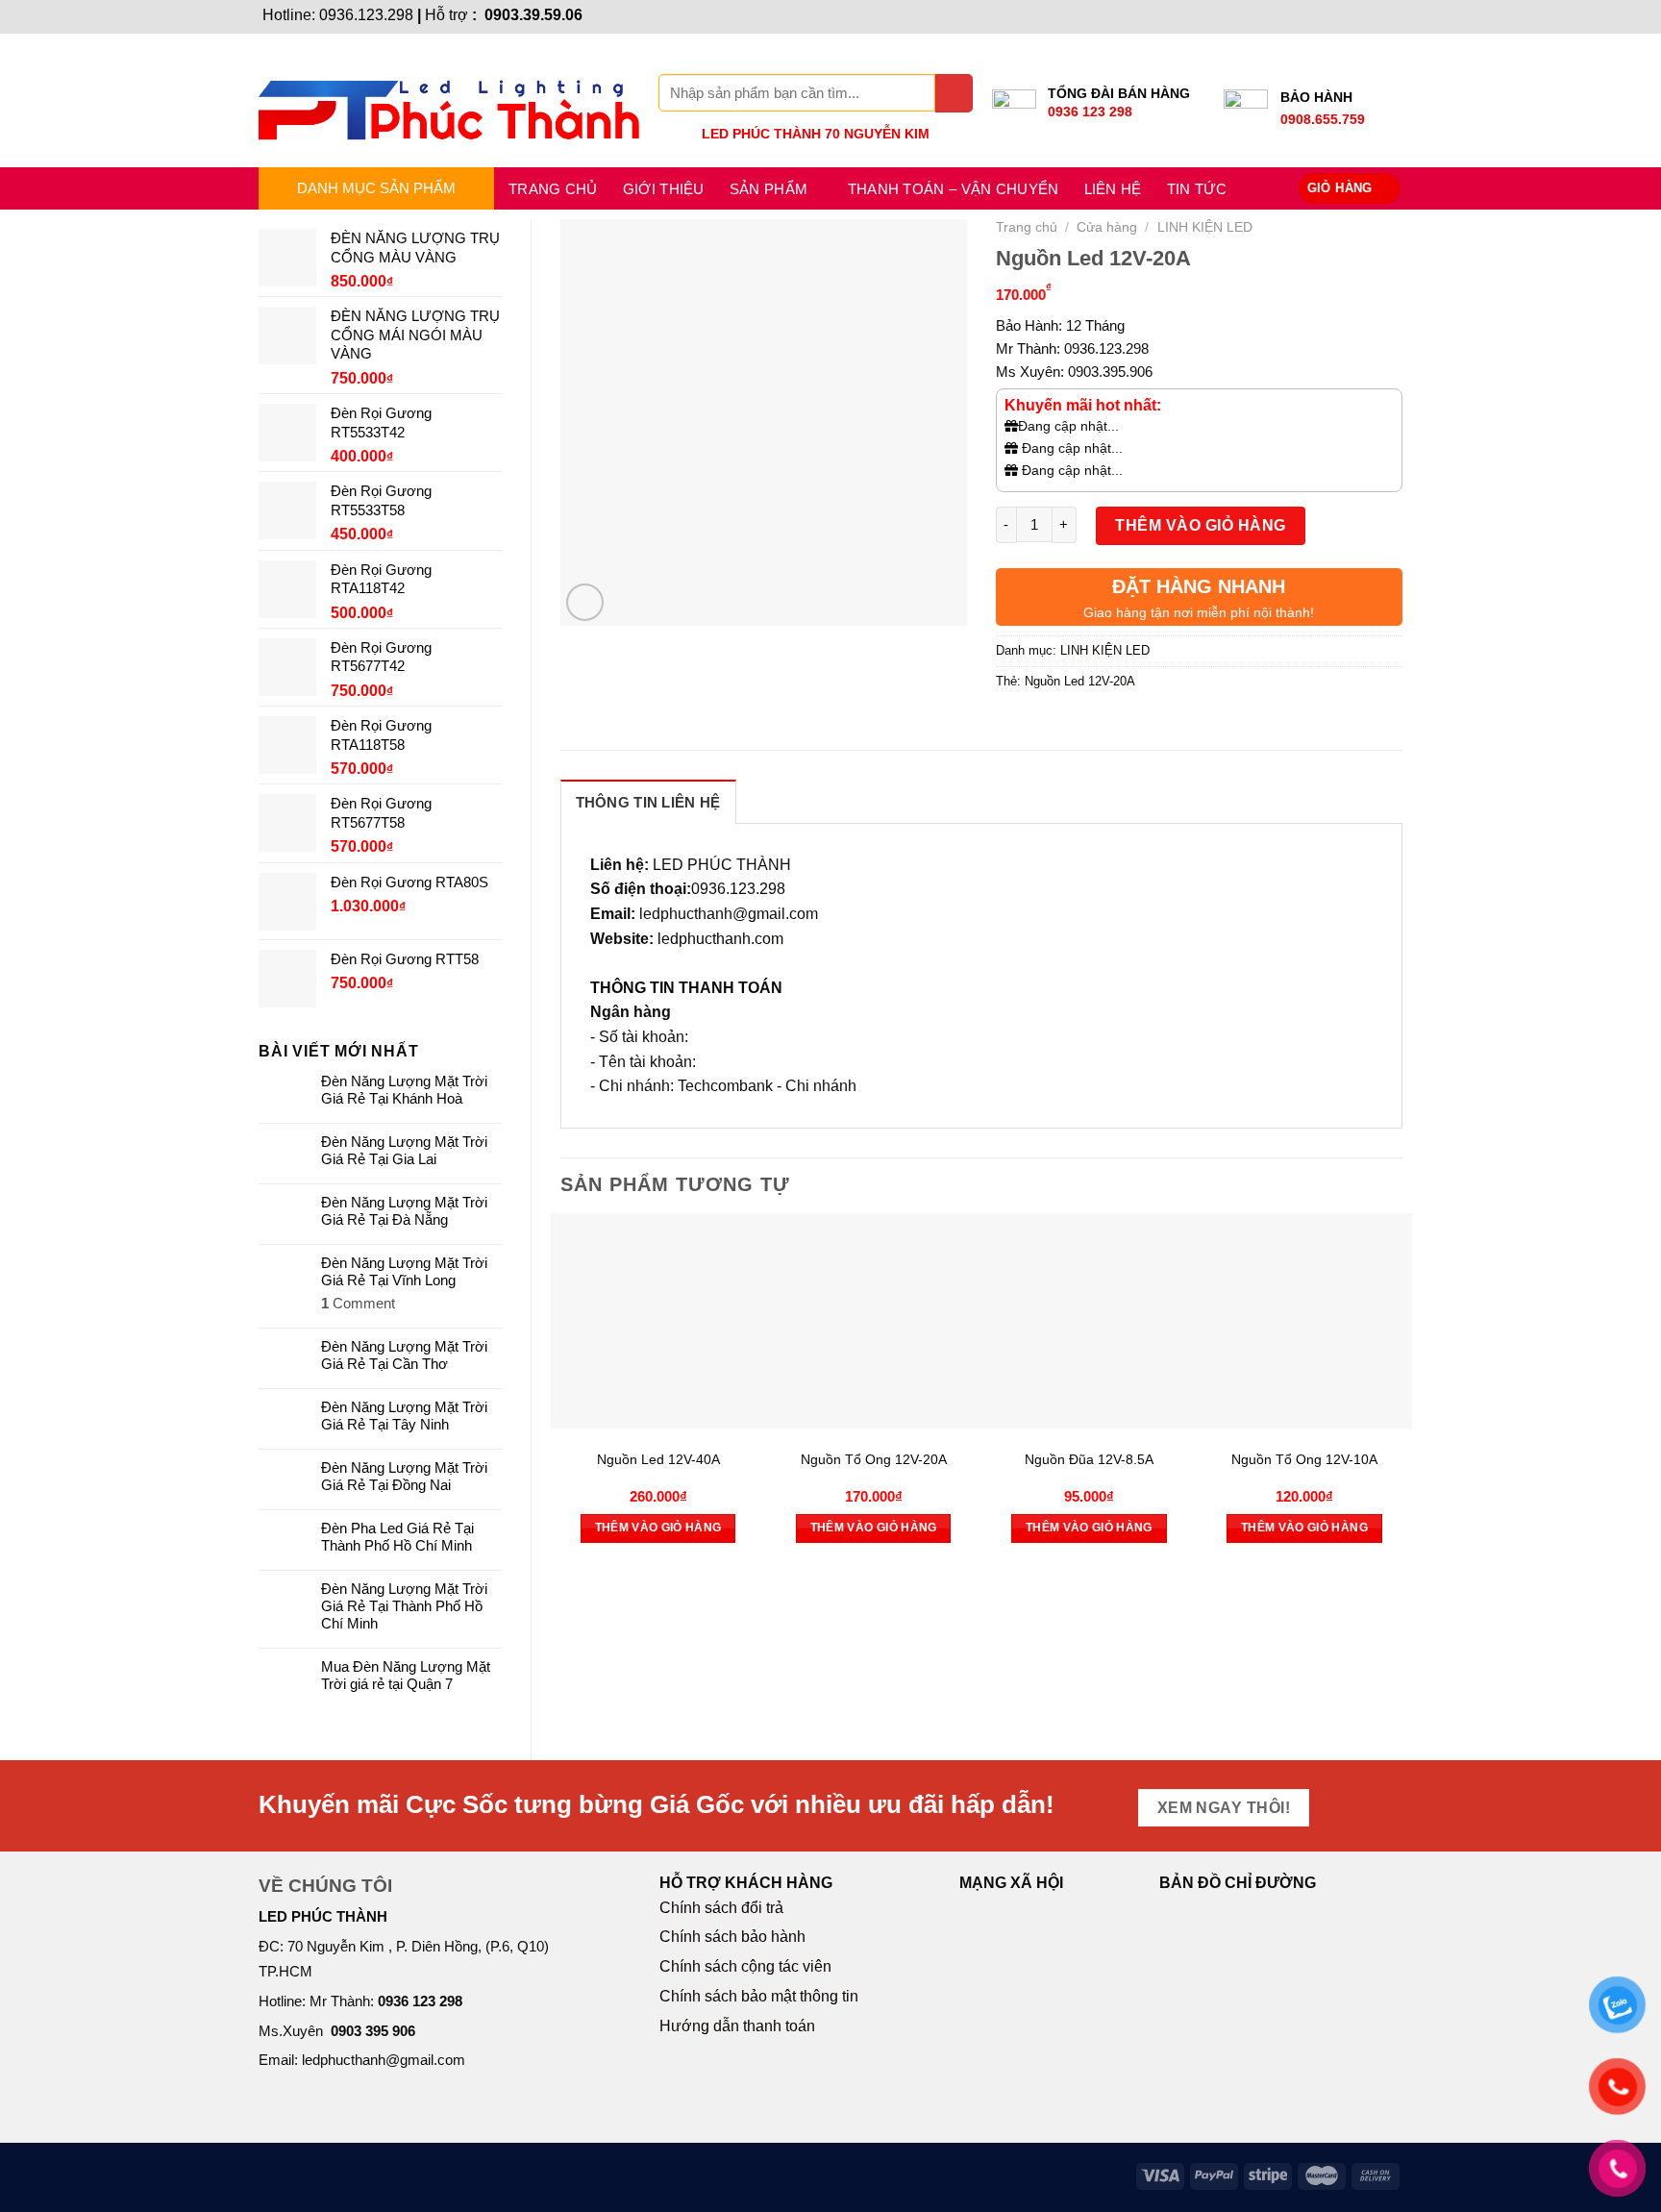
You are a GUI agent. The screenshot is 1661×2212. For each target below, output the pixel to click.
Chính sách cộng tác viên (745, 1966)
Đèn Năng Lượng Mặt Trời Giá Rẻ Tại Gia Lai (404, 1150)
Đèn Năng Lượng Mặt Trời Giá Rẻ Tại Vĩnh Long (404, 1271)
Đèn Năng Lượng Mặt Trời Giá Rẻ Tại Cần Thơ (404, 1355)
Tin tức (1197, 189)
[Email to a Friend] (1083, 724)
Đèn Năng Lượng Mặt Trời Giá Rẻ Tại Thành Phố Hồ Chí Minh (404, 1606)
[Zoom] (585, 602)
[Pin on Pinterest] (1117, 724)
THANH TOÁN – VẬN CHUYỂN (954, 189)
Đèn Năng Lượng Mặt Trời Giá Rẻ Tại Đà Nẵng (404, 1211)
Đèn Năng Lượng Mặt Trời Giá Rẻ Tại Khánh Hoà (404, 1090)
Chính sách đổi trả (721, 1908)
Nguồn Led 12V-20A (1080, 681)
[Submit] (954, 93)
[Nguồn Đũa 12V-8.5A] (1089, 1321)
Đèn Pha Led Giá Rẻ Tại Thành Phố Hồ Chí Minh (397, 1537)
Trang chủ (553, 189)
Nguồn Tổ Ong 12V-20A (874, 1459)
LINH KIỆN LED (1205, 227)
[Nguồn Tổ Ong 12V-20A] (874, 1321)
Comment (358, 1303)
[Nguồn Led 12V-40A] (658, 1321)
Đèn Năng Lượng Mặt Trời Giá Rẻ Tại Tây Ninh (404, 1416)
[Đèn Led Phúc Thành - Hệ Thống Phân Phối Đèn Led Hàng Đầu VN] (449, 100)
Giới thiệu (664, 189)
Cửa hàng (1107, 227)
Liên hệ (1113, 189)
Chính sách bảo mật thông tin (759, 1996)
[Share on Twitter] (1047, 724)
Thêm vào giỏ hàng (1200, 525)
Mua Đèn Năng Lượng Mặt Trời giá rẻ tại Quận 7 (406, 1675)
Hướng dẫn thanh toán (737, 2026)
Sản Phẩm (769, 189)
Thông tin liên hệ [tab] (648, 802)
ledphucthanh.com (720, 939)
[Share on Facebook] (1013, 724)
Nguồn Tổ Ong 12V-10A (1304, 1459)
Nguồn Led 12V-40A (658, 1459)
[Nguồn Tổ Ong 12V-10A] (1304, 1321)
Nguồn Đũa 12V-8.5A (1089, 1459)
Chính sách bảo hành (732, 1937)
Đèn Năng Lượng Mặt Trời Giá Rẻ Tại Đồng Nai (404, 1476)
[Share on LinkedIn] (1152, 724)
